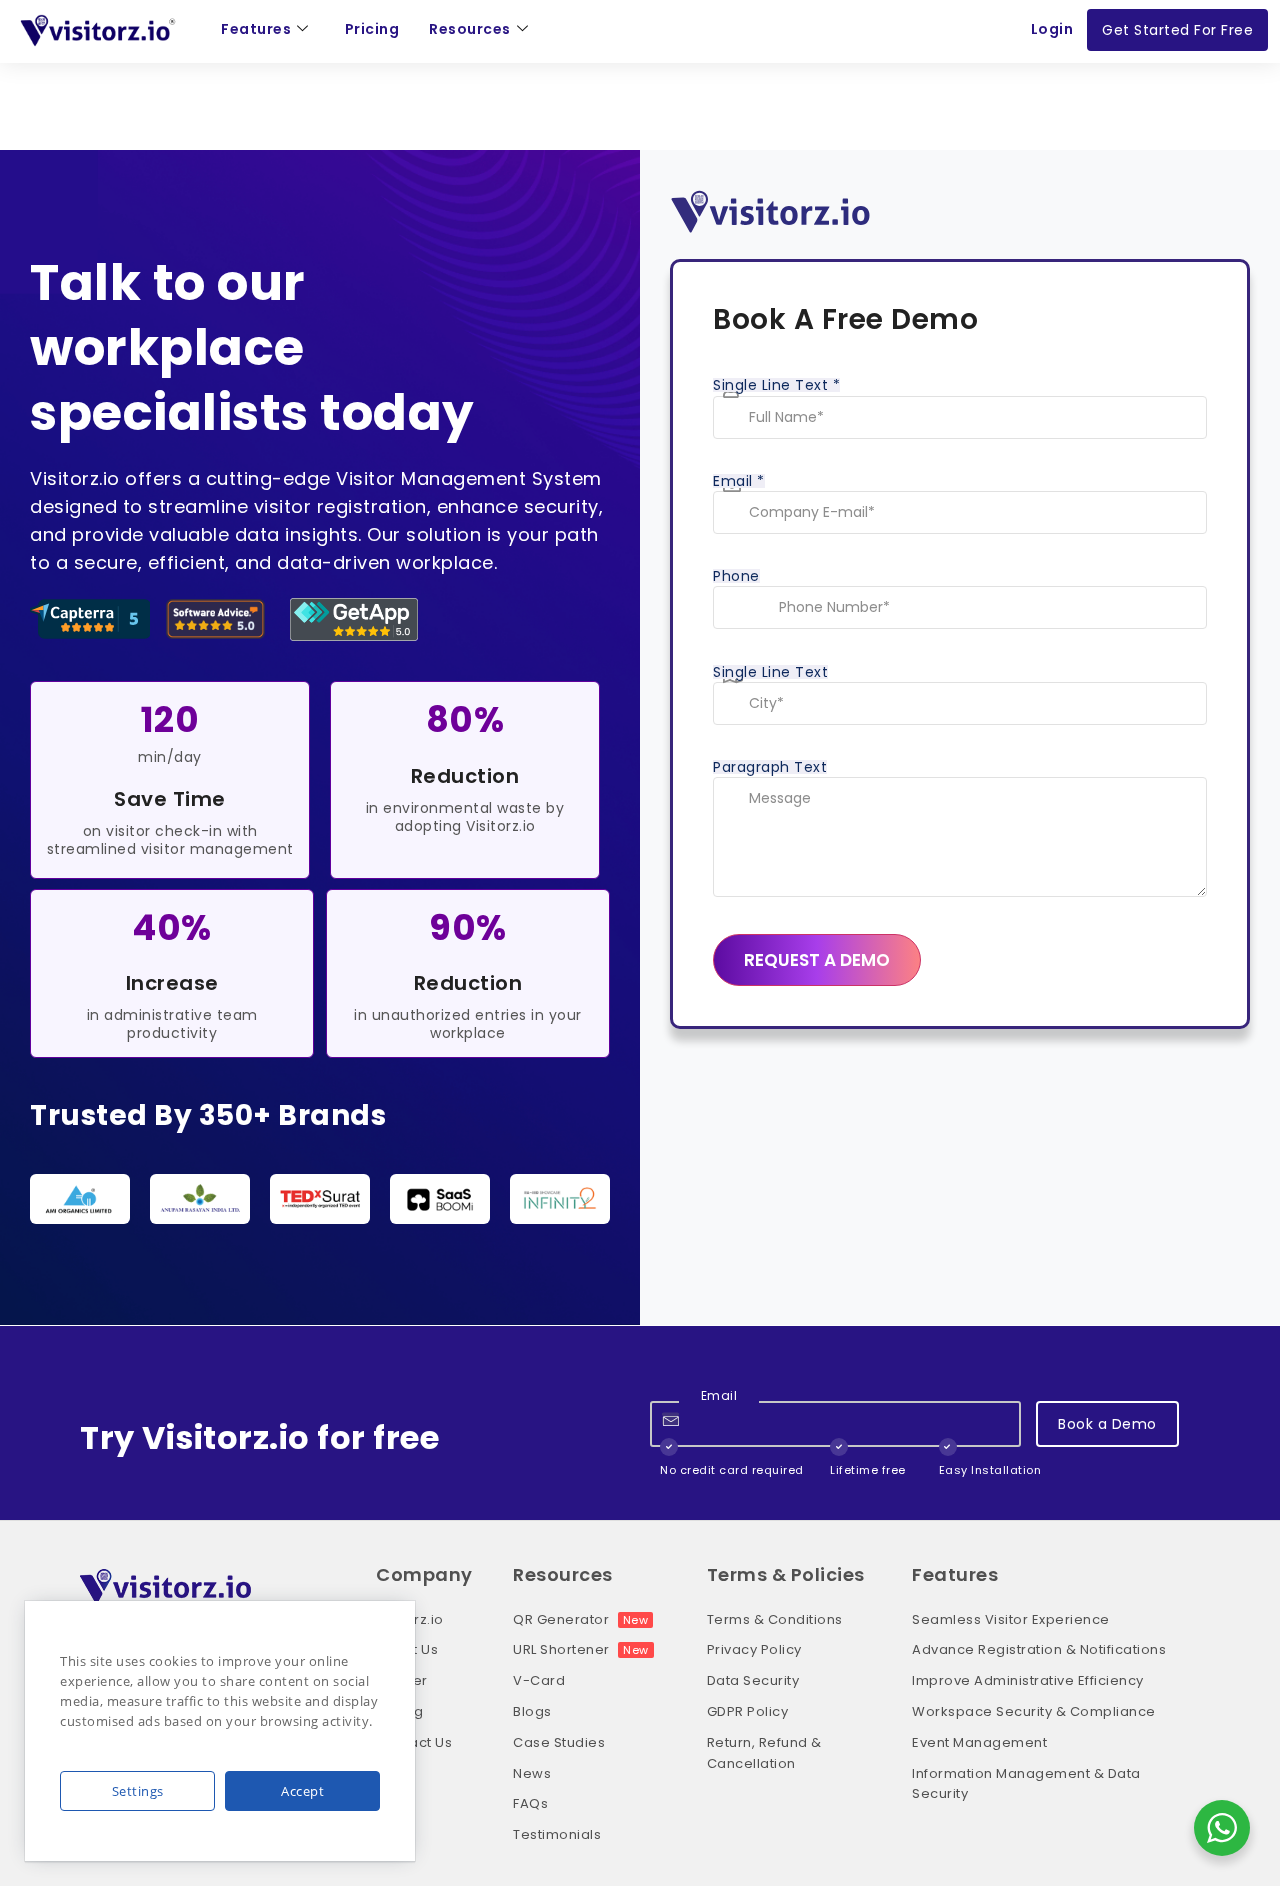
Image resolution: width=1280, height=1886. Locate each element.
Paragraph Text (770, 767)
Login (1052, 29)
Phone (736, 576)
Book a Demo (1107, 1424)
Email (739, 481)
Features (256, 29)
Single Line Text (776, 385)
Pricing (372, 29)
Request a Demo (817, 960)
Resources (470, 29)
